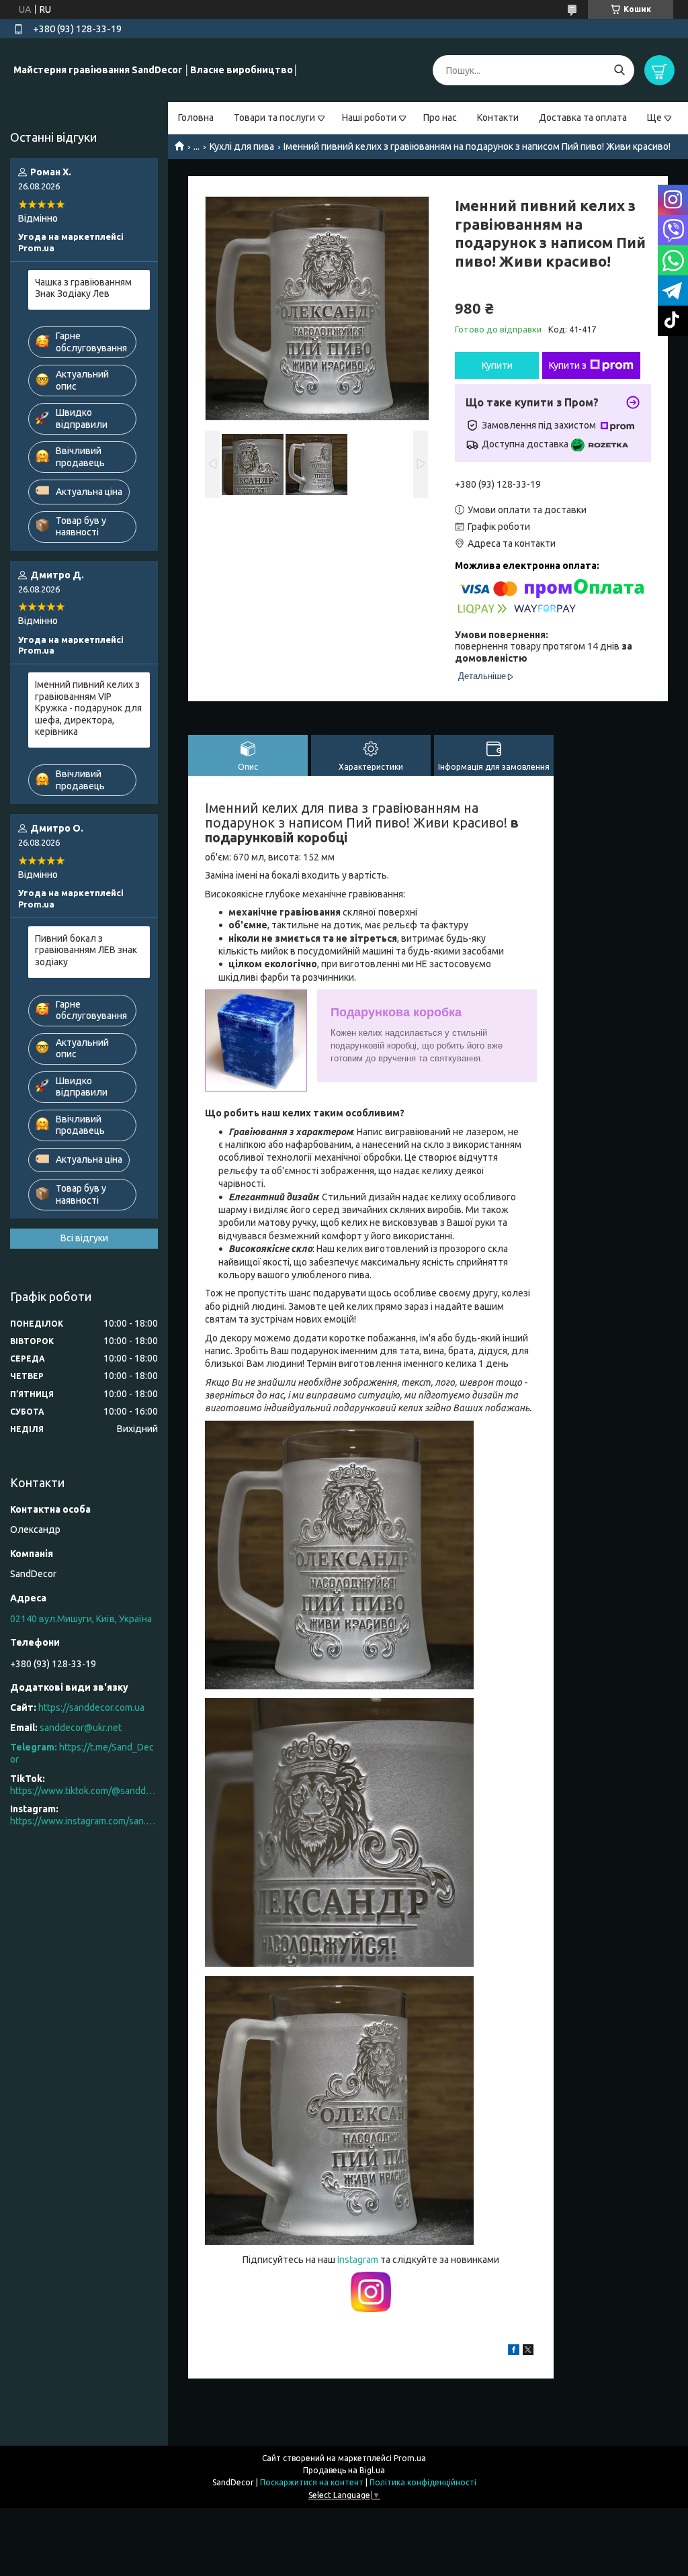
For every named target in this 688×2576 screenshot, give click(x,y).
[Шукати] (619, 70)
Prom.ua (410, 2458)
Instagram (359, 2260)
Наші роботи (369, 118)
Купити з (568, 365)
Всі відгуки (84, 1238)
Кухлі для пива (242, 146)
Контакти (498, 118)
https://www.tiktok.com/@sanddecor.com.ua (84, 1791)
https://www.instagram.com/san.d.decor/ (84, 1821)
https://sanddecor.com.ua (91, 1707)
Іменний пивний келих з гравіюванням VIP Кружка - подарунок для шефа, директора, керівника (88, 708)
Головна (196, 118)
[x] (528, 2352)
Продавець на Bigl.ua (344, 2470)
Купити (497, 365)
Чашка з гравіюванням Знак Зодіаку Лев (83, 288)
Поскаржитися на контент (312, 2482)
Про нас (440, 118)
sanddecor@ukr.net (81, 1728)
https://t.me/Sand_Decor (82, 1753)
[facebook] (514, 2352)
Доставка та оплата (583, 118)
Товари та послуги (274, 118)
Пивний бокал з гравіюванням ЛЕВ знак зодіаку (86, 950)
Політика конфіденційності (423, 2482)
